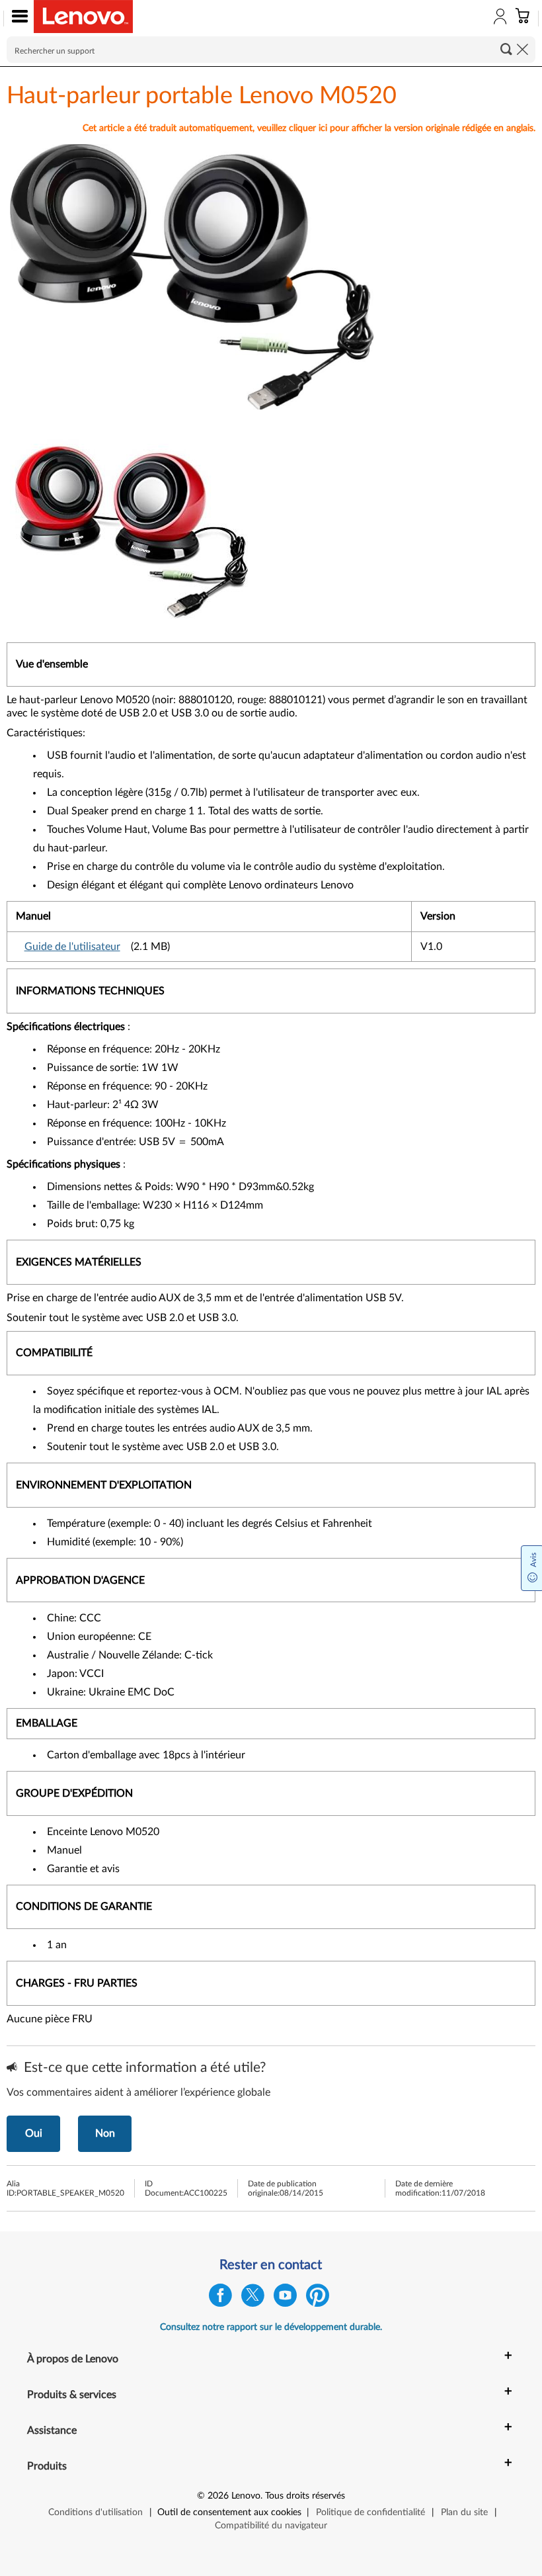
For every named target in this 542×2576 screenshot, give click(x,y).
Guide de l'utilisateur (72, 947)
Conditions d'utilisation (96, 2512)
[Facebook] (220, 2298)
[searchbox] (271, 50)
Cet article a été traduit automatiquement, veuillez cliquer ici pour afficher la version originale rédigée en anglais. (309, 128)
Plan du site (464, 2512)
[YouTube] (285, 2298)
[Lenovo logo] (83, 17)
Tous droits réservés (305, 2496)
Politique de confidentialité (370, 2512)
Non (105, 2133)
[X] (253, 2298)
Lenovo (246, 2496)
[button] (17, 19)
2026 (218, 2496)
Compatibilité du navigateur (271, 2526)
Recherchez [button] (506, 49)
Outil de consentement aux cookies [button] (229, 2512)
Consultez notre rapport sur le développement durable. (271, 2327)
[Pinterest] (318, 2298)
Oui (34, 2133)
